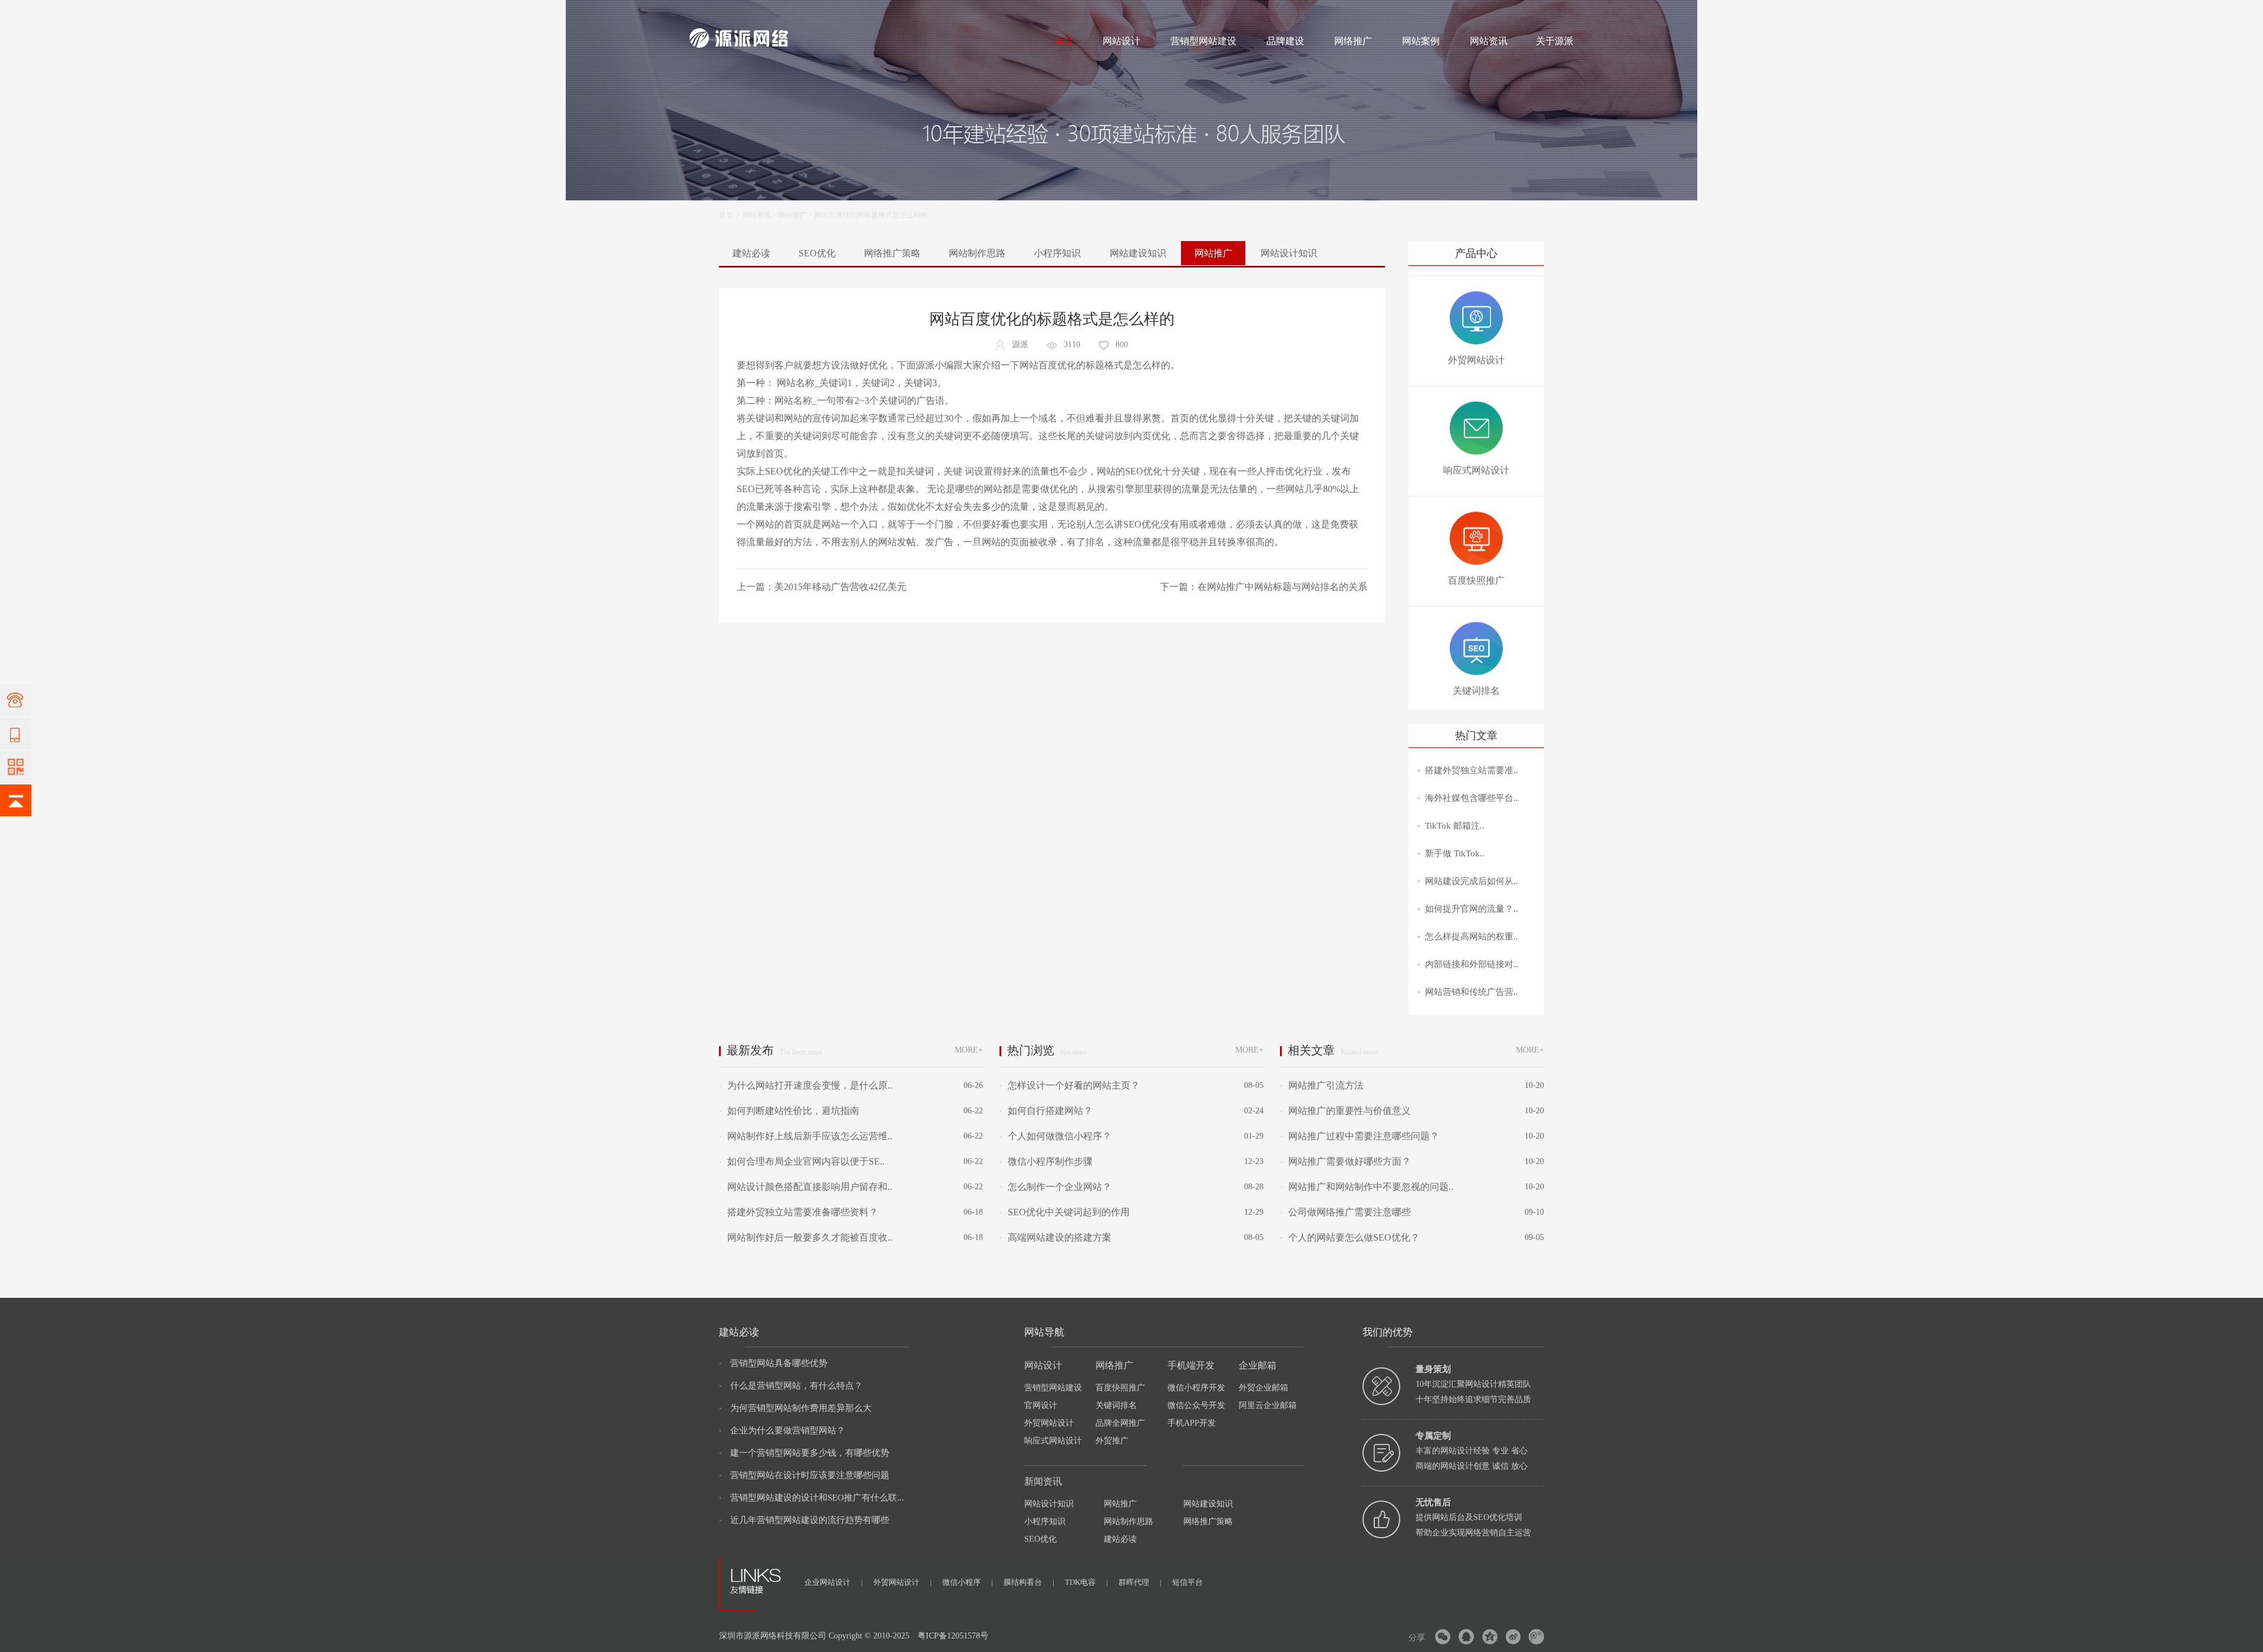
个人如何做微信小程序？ (1055, 1136)
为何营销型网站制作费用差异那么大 (795, 1408)
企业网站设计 (834, 1582)
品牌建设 (1285, 41)
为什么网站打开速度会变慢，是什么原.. (806, 1085)
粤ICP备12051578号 (953, 1636)
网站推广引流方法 (1322, 1085)
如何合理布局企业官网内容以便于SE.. (802, 1161)
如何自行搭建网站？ (1046, 1111)
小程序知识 (1057, 253)
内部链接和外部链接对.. (1472, 964)
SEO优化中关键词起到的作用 (1065, 1212)
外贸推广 (1112, 1441)
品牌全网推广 (1120, 1423)
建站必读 (751, 253)
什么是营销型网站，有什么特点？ (791, 1386)
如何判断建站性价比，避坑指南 (789, 1111)
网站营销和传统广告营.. (1472, 992)
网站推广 (793, 215)
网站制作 (740, 13)
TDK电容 (1086, 1582)
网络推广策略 (892, 253)
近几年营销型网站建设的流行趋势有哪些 (804, 1520)
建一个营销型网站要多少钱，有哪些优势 (804, 1453)
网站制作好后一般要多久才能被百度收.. (806, 1237)
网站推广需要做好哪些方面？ (1345, 1161)
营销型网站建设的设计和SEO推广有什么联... (811, 1498)
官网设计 (1041, 1405)
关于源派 (1555, 41)
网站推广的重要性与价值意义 (1345, 1111)
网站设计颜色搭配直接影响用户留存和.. (806, 1187)
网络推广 (813, 13)
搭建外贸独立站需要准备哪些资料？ (799, 1212)
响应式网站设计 (1053, 1441)
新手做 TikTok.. (1455, 853)
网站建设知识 (1138, 253)
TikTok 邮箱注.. (1455, 826)
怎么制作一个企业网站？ (1055, 1187)
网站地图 (1559, 13)
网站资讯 (1489, 41)
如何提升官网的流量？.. (1472, 909)
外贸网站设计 (1049, 1423)
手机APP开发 (1192, 1423)
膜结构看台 (1029, 1582)
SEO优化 (817, 253)
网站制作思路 (977, 253)
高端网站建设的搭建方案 (1055, 1237)
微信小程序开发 (1196, 1388)
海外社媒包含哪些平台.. (1472, 798)
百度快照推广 (1120, 1388)
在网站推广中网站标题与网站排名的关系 (1282, 587)
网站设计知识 (1289, 253)
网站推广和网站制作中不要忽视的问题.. (1367, 1187)
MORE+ (969, 1050)
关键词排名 (1116, 1405)
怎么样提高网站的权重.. (1472, 937)
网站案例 (1421, 41)
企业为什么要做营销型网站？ (782, 1430)
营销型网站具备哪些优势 (773, 1363)
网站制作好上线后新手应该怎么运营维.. (806, 1136)
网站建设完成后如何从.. (1472, 881)
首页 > (731, 215)
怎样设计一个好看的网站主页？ (1070, 1085)
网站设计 (776, 13)
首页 (1063, 41)
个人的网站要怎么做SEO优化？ (1350, 1237)
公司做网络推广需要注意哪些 (1345, 1212)
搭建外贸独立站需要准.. (1472, 770)
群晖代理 (1140, 1582)
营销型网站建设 (1203, 41)
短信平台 (1187, 1582)
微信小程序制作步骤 (1046, 1161)
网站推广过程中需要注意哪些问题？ (1360, 1136)
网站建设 (704, 13)
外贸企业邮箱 (1264, 1388)
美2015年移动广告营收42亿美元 (840, 587)
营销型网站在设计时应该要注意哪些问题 (804, 1475)
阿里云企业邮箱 (1268, 1405)
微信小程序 (968, 1582)
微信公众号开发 (1196, 1405)
